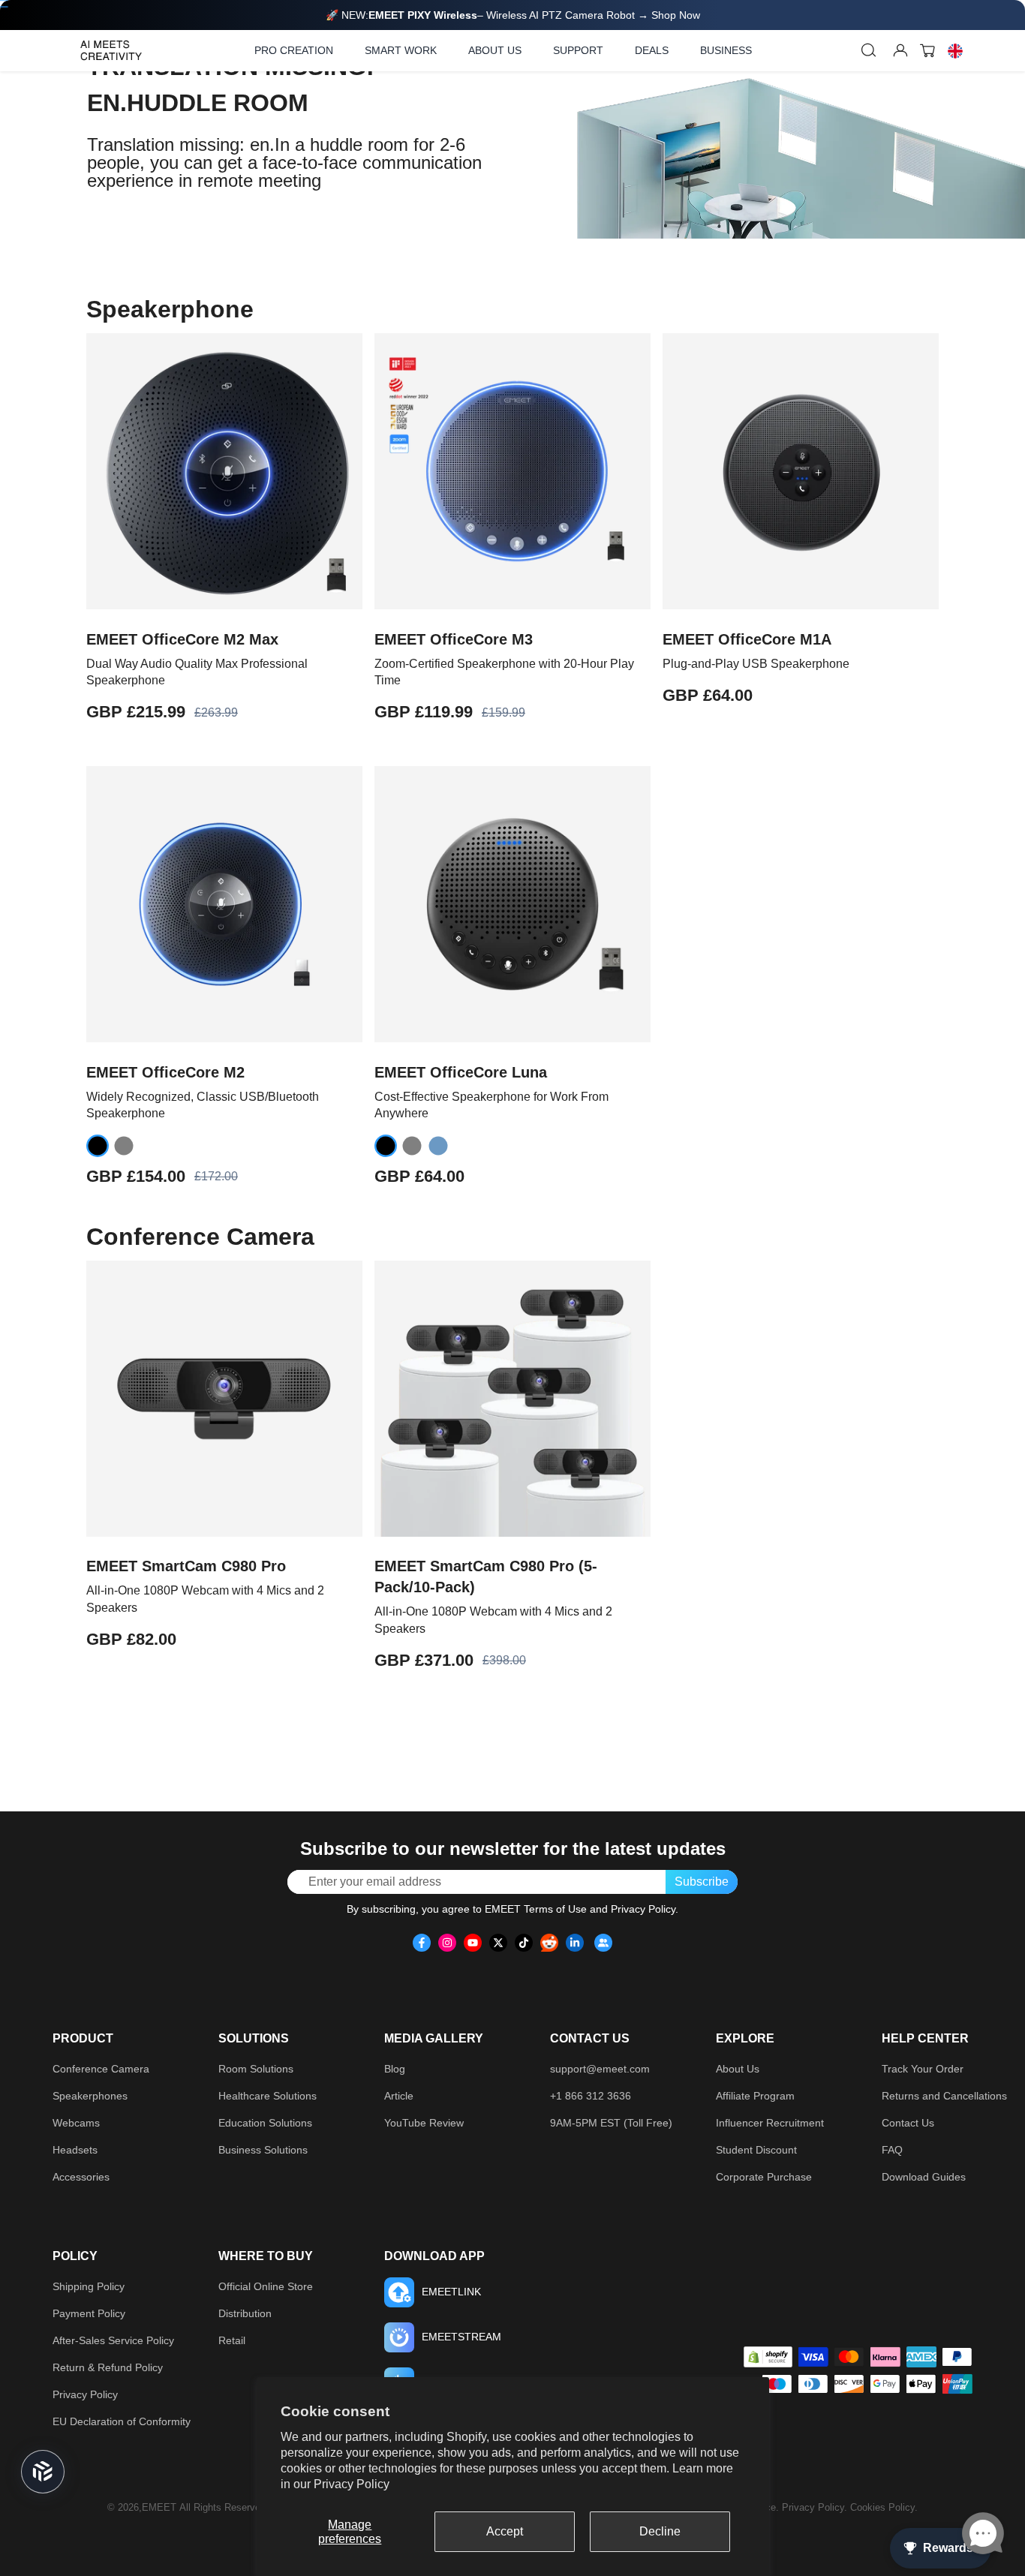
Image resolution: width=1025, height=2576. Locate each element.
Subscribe (702, 1882)
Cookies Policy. (884, 2507)
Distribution (245, 2313)
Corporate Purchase (764, 2177)
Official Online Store (266, 2286)
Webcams (76, 2123)
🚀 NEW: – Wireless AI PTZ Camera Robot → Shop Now (513, 15)
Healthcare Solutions (268, 2096)
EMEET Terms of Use (536, 1909)
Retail (232, 2340)
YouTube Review (424, 2123)
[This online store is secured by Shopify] (768, 2357)
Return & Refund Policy (108, 2367)
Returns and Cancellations (944, 2096)
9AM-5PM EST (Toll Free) (611, 2123)
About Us (738, 2069)
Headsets (75, 2150)
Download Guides (924, 2177)
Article (399, 2096)
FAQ (892, 2150)
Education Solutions (265, 2123)
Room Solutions (256, 2069)
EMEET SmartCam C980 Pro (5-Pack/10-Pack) (486, 1577)
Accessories (81, 2177)
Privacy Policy (352, 2484)
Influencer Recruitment (770, 2123)
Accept (505, 2531)
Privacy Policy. (816, 2507)
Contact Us (908, 2123)
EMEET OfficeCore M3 (454, 639)
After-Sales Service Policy (113, 2340)
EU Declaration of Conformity (122, 2421)
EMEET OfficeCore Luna (461, 1072)
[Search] (869, 50)
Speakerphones (90, 2096)
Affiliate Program (755, 2096)
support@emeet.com (600, 2069)
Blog (395, 2069)
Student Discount (756, 2150)
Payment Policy (89, 2313)
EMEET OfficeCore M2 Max (182, 639)
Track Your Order (923, 2069)
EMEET (159, 2507)
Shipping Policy (89, 2286)
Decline (660, 2531)
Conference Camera (101, 2069)
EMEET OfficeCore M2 (165, 1072)
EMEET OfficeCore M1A (747, 639)
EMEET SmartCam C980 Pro (186, 1566)
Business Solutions (263, 2150)
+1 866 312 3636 (591, 2096)
